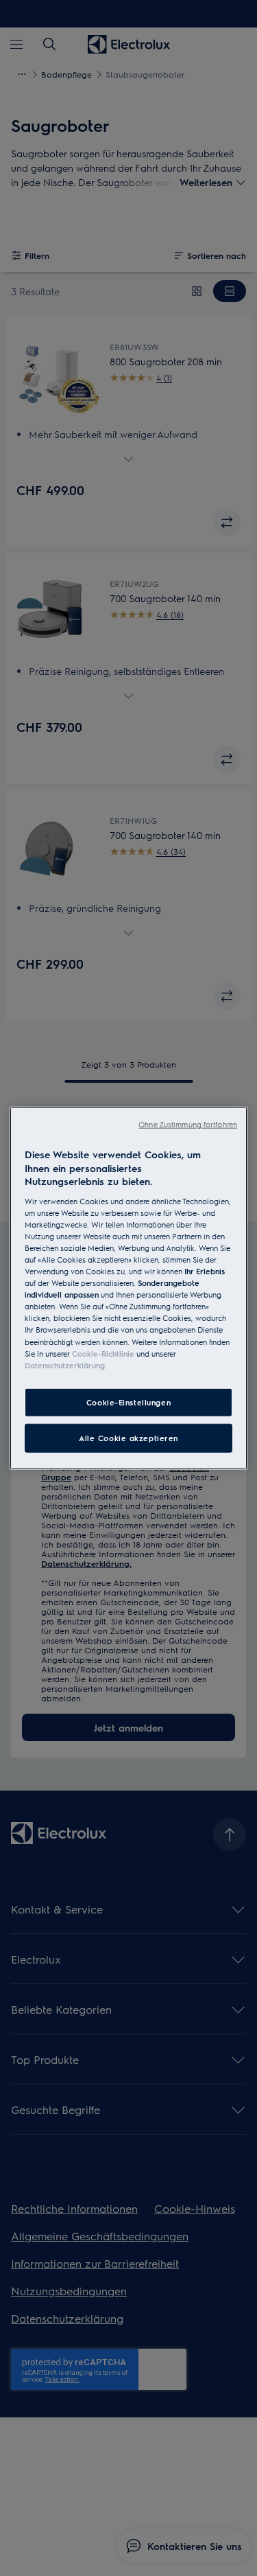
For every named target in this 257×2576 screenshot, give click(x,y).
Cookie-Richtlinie (103, 1353)
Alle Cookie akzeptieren (128, 1437)
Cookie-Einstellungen (128, 1402)
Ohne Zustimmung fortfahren (188, 1124)
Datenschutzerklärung (65, 1365)
